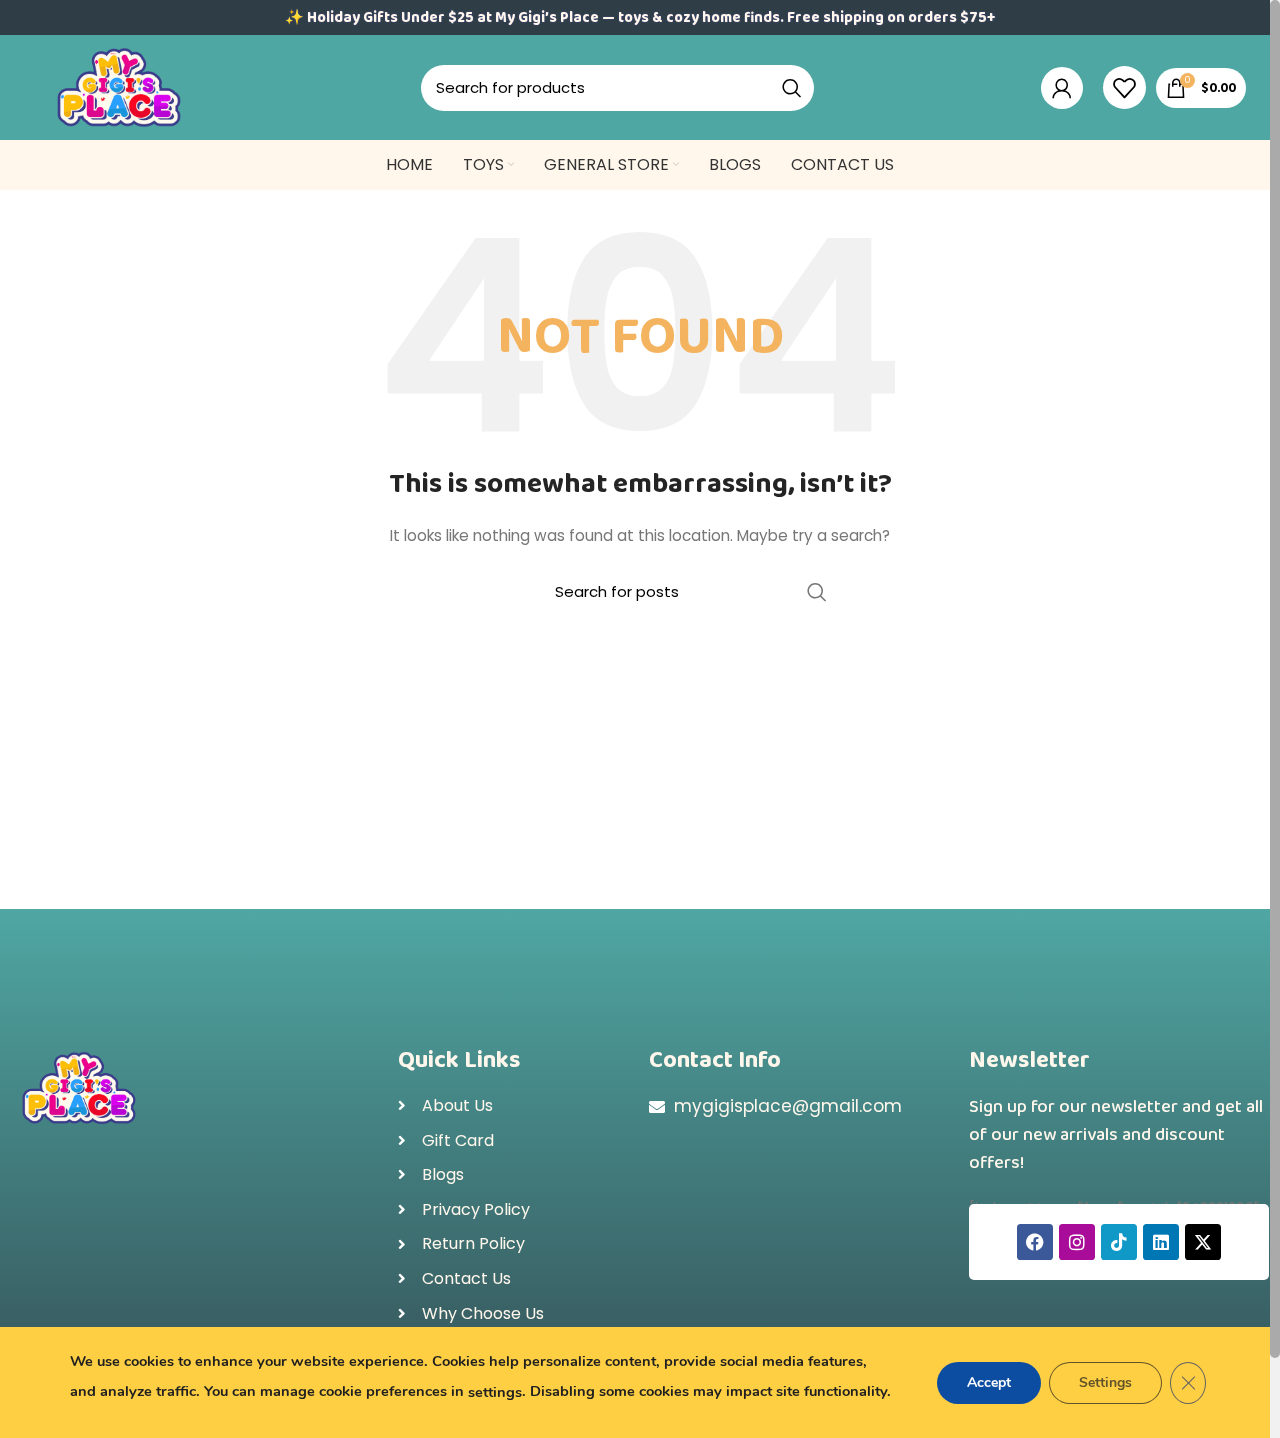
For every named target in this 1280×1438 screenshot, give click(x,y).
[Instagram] (1077, 1242)
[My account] (1062, 88)
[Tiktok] (1119, 1242)
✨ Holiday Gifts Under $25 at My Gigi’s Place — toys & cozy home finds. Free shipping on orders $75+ (640, 18)
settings (495, 1392)
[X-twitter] (1203, 1242)
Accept (989, 1382)
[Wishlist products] (1124, 88)
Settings (1105, 1382)
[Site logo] (119, 86)
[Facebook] (1035, 1242)
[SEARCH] (792, 88)
